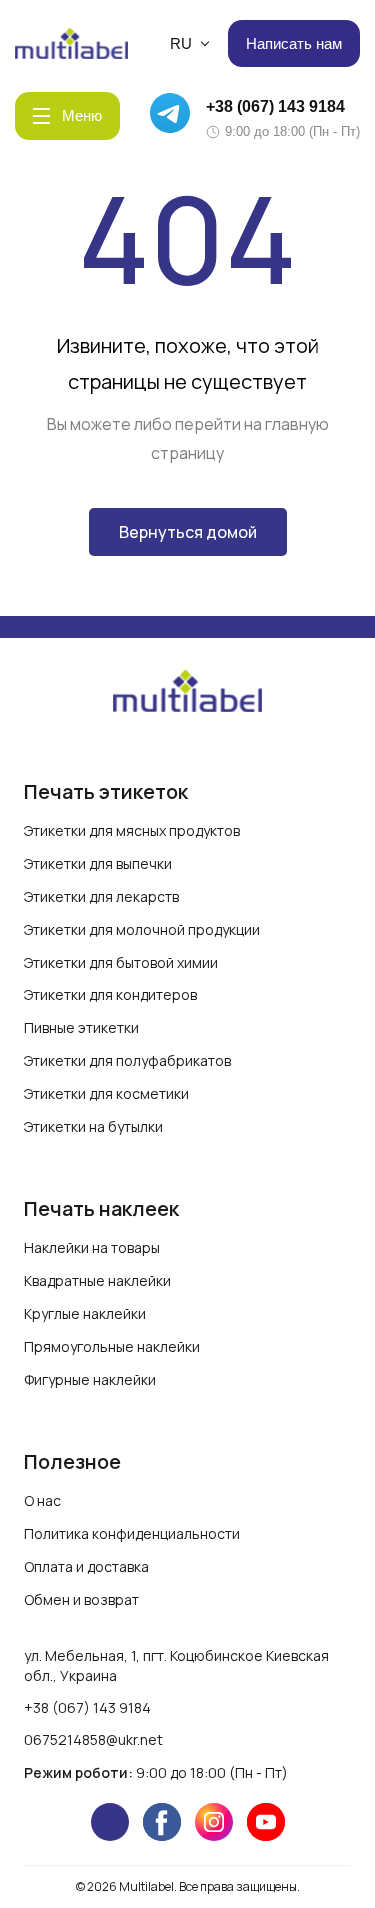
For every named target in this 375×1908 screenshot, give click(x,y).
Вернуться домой (188, 532)
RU (181, 43)
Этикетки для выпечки (98, 863)
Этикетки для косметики (106, 1093)
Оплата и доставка (86, 1566)
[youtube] (266, 1822)
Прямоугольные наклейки (112, 1346)
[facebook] (162, 1822)
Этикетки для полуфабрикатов (127, 1060)
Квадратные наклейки (97, 1280)
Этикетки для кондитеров (110, 994)
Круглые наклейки (85, 1313)
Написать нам (294, 43)
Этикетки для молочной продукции (142, 929)
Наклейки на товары (92, 1247)
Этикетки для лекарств (101, 896)
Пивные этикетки (81, 1027)
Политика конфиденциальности (132, 1533)
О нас (42, 1500)
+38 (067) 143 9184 (275, 106)
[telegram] (110, 1822)
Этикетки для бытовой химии (121, 962)
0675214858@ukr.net (93, 1739)
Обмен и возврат (81, 1599)
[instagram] (214, 1822)
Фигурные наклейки (90, 1379)
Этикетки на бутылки (93, 1126)
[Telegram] (173, 116)
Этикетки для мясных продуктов (132, 830)
